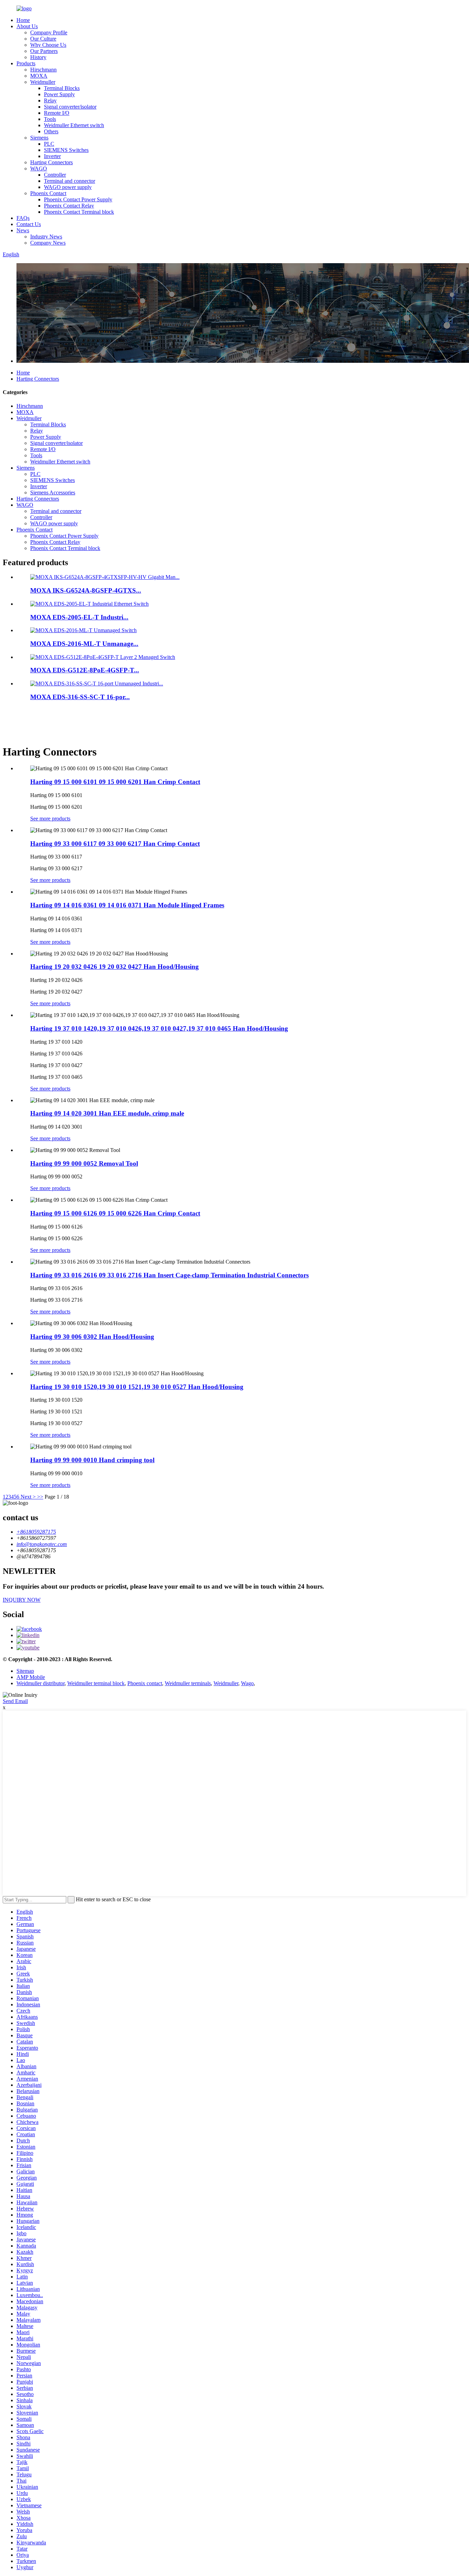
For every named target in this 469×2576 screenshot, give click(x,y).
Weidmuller (43, 82)
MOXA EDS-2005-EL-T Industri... (79, 617)
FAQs (23, 218)
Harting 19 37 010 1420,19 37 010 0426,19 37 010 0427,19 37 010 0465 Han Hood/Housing (159, 1028)
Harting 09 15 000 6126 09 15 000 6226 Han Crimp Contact (115, 1213)
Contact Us (29, 224)
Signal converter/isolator (70, 107)
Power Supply (59, 94)
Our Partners (44, 51)
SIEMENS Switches (66, 150)
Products (26, 63)
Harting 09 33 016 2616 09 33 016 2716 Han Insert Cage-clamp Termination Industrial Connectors (169, 1275)
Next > (28, 1497)
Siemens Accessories (53, 492)
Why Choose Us (48, 45)
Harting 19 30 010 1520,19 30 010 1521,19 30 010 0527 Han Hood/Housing (137, 1387)
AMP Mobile (31, 1677)
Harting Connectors (52, 162)
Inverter (52, 156)
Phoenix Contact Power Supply (78, 199)
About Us (27, 26)
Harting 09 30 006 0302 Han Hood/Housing (92, 1337)
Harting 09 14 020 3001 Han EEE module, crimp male (107, 1113)
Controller (55, 175)
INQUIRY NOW (22, 1600)
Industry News (46, 237)
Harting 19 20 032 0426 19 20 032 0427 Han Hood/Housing (115, 967)
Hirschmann (43, 70)
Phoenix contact (145, 1683)
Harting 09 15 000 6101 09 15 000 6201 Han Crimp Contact (115, 782)
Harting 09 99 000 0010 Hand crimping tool (92, 1460)
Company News (48, 243)
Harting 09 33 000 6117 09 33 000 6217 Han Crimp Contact (115, 844)
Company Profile (49, 32)
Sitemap (25, 1671)
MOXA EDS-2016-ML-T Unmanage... (84, 644)
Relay (50, 100)
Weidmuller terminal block (96, 1683)
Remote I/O (57, 113)
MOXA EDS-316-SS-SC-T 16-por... (80, 697)
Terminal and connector (70, 181)
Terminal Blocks (62, 88)
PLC (49, 144)
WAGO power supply (68, 187)
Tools (50, 119)
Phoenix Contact (48, 193)
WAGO (39, 169)
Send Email (15, 1701)
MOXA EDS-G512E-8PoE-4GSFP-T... (85, 670)
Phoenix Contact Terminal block (79, 212)
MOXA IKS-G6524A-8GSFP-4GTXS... (86, 590)
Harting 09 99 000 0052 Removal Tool (84, 1163)
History (38, 57)
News (23, 230)
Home (23, 20)
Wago (247, 1683)
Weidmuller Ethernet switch (74, 125)
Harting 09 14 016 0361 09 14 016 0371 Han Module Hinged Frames (127, 905)
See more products (50, 819)
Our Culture (43, 39)
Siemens (39, 138)
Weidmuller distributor (41, 1683)
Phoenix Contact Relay (69, 206)
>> (40, 1497)
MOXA (39, 76)
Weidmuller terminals (188, 1683)
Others (51, 131)
